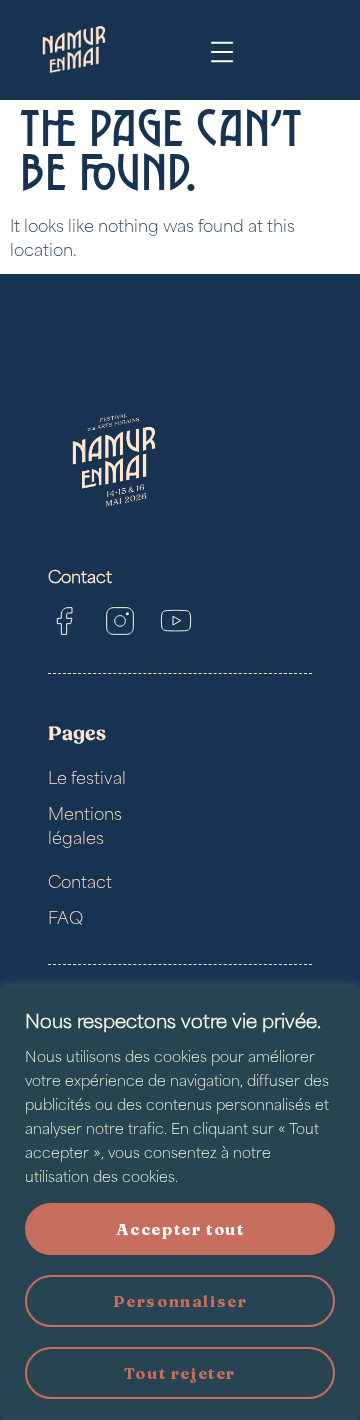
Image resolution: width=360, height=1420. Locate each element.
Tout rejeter (180, 1373)
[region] (180, 1203)
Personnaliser (180, 1301)
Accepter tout (180, 1229)
